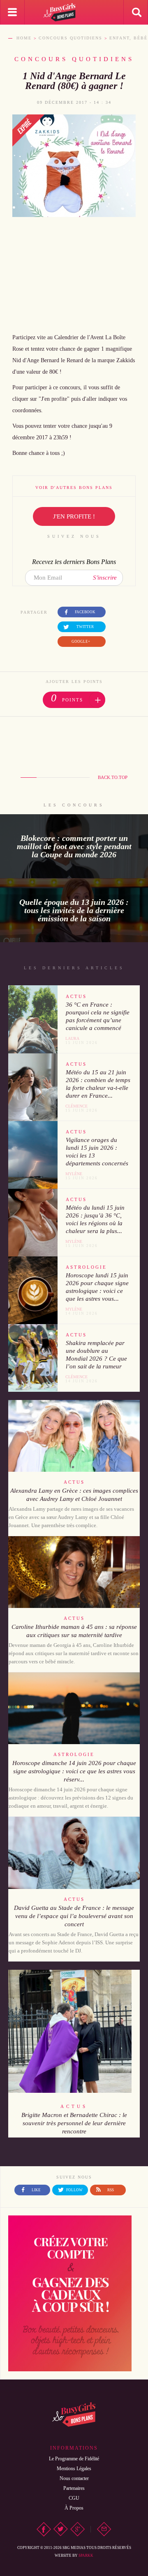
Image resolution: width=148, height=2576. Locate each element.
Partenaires (74, 2488)
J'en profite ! (74, 516)
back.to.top (113, 777)
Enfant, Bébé (128, 38)
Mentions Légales (74, 2469)
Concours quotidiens (71, 38)
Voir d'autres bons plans (74, 488)
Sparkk (86, 2555)
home (24, 38)
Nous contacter (74, 2478)
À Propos (74, 2508)
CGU (74, 2498)
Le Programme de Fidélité (74, 2459)
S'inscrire (105, 578)
